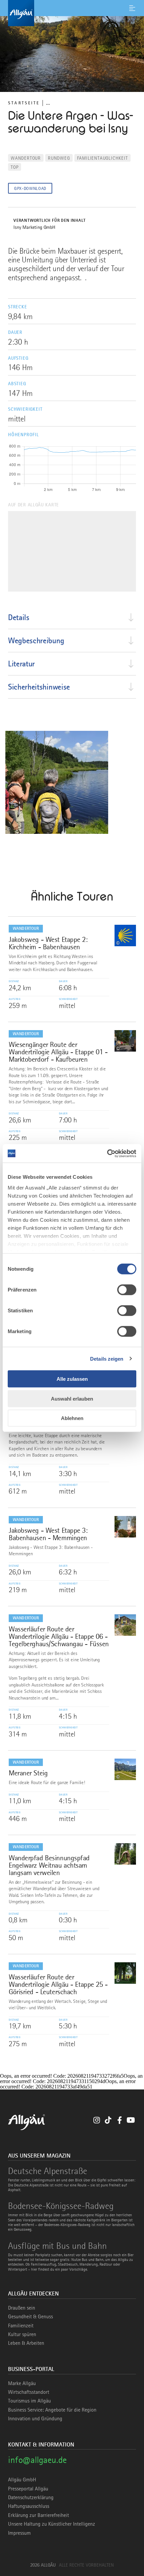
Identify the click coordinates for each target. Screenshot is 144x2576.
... (48, 103)
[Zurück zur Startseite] (72, 13)
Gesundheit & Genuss (30, 2317)
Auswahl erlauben (72, 1398)
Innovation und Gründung (35, 2419)
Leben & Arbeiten (26, 2343)
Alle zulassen (72, 1379)
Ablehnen (72, 1418)
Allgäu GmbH (22, 2480)
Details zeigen (107, 1358)
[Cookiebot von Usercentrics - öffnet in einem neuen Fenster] (107, 1153)
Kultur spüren (22, 2334)
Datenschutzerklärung (31, 2497)
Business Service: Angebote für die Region (52, 2410)
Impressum (19, 2533)
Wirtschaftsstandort (29, 2392)
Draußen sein (22, 2308)
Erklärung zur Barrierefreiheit (39, 2515)
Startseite (24, 103)
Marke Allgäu (22, 2383)
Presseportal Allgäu (28, 2489)
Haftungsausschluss (29, 2506)
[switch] (127, 1290)
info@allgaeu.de (37, 2460)
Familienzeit (21, 2326)
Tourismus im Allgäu (29, 2401)
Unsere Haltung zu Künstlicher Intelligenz (52, 2524)
